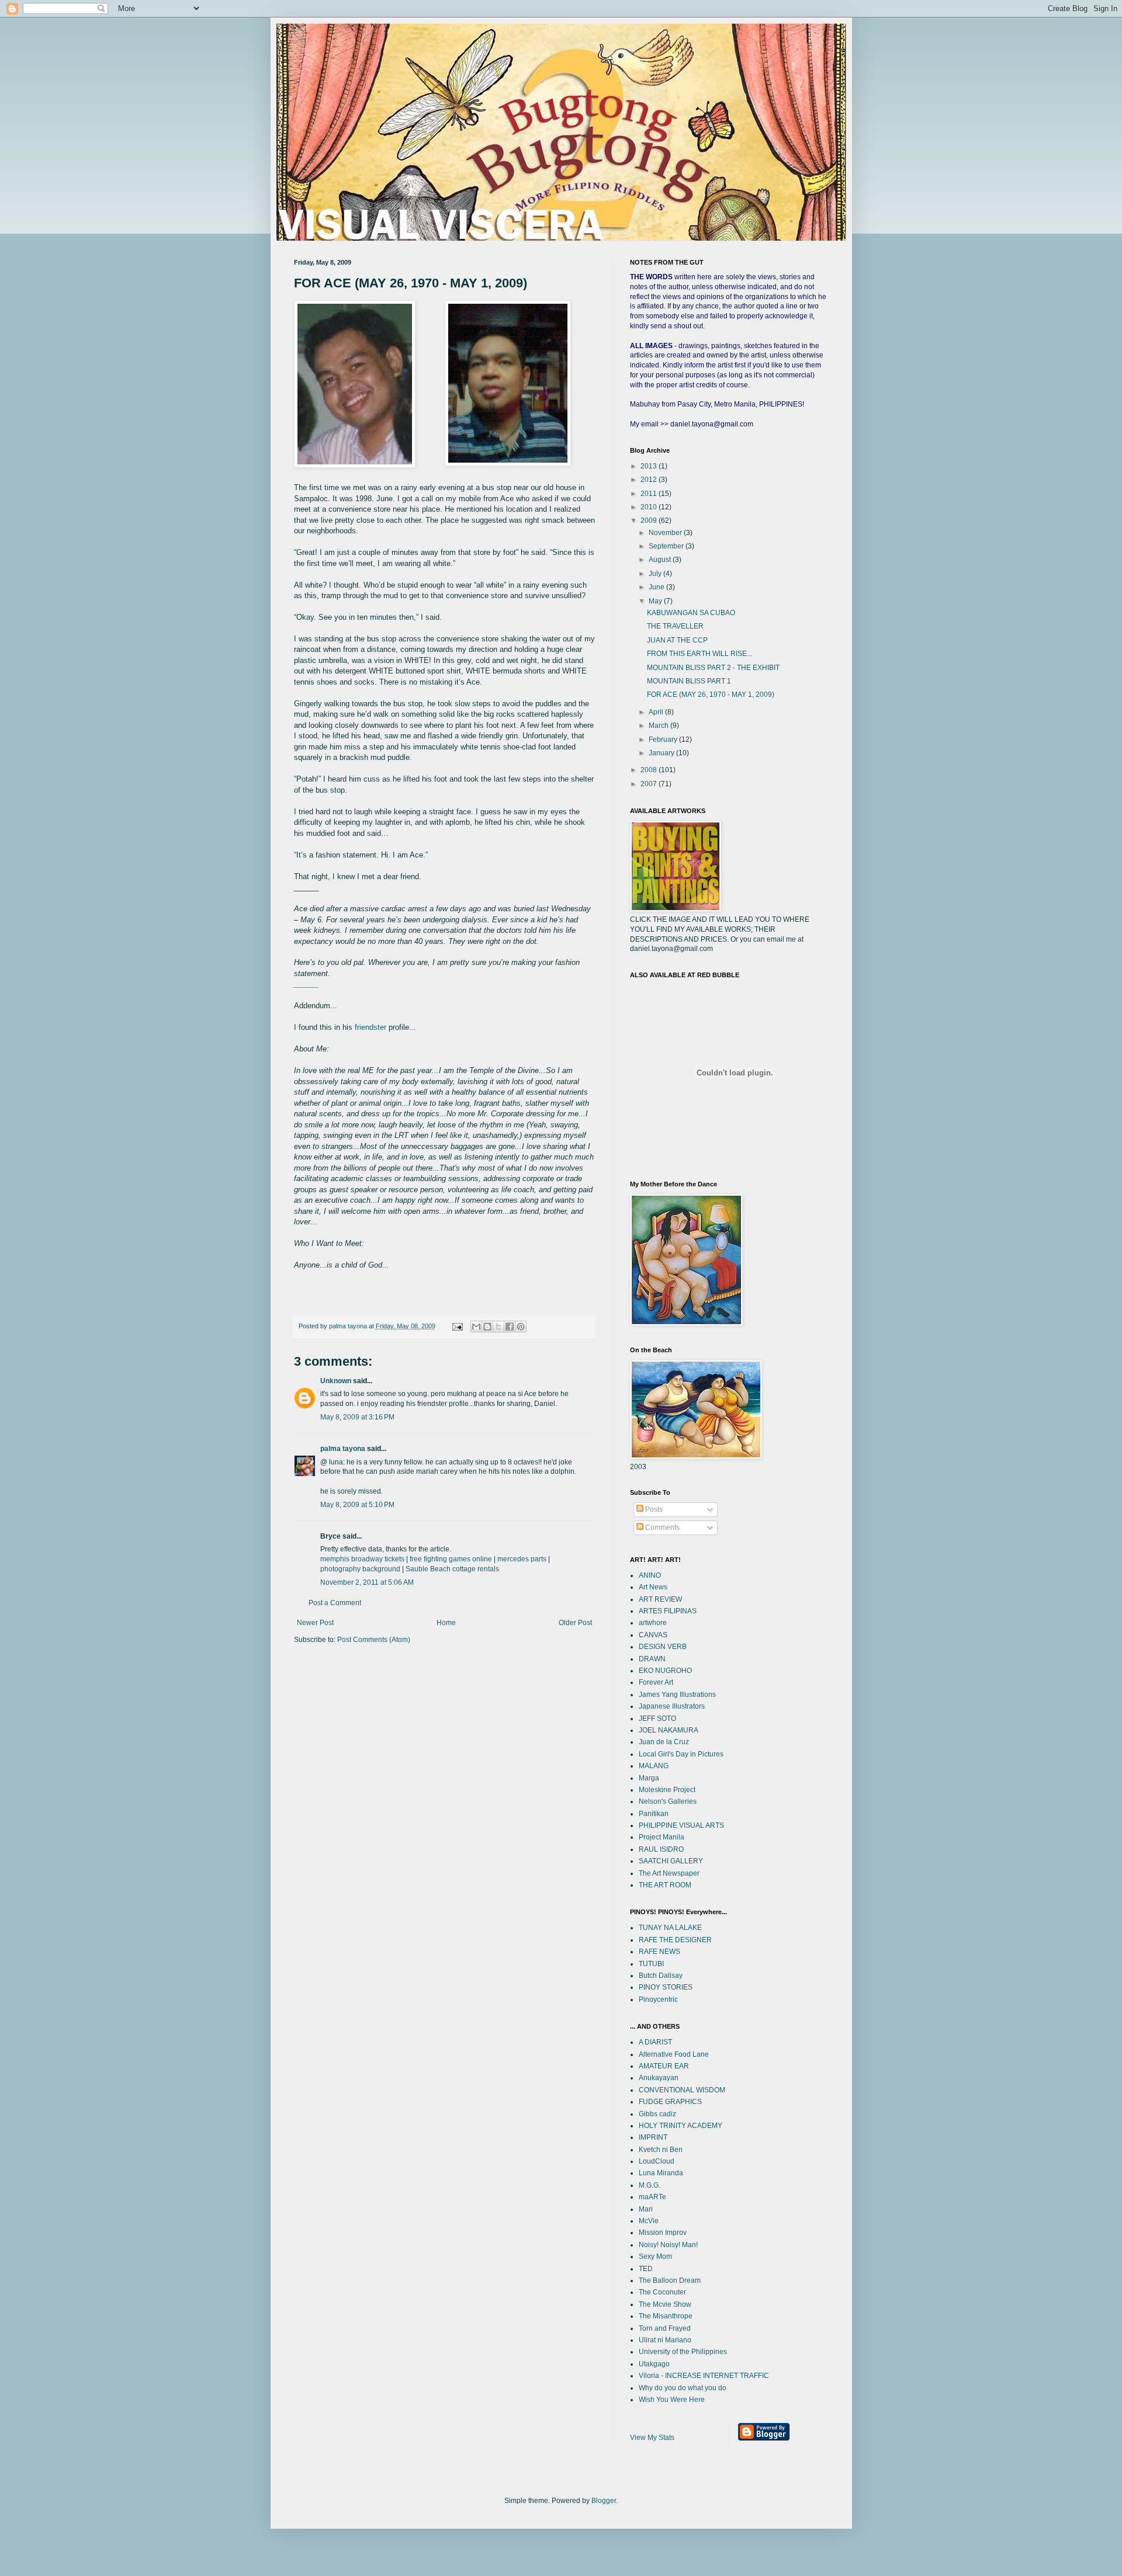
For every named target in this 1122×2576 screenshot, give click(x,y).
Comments (662, 1527)
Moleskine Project (667, 1790)
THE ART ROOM (665, 1885)
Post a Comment (335, 1603)
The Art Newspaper (669, 1873)
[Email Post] (457, 1326)
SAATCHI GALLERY (671, 1861)
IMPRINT (653, 2137)
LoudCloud (657, 2161)
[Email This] (476, 1327)
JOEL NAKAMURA (669, 1730)
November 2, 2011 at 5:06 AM (367, 1582)
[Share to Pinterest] (521, 1327)
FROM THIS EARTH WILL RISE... (699, 654)
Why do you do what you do (683, 2388)
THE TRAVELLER (675, 626)
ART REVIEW (660, 1599)
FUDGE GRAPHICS (670, 2102)
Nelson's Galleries (668, 1801)
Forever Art (656, 1682)
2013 (650, 466)
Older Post (575, 1623)
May (656, 601)
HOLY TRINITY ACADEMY (681, 2126)
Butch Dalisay (661, 1976)
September (667, 546)
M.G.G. (650, 2185)
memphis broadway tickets (362, 1559)
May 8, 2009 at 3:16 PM (357, 1417)
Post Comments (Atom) (374, 1640)
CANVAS (653, 1635)
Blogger (604, 2501)
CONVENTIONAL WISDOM (682, 2090)
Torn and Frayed (665, 2328)
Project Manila (662, 1837)
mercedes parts (522, 1559)
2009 (650, 520)
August (661, 560)
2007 (650, 784)
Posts (653, 1509)
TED (646, 2269)
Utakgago (654, 2364)
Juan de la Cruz (664, 1742)
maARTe (652, 2197)
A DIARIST (655, 2042)
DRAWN (652, 1659)
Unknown (336, 1381)
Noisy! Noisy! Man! (668, 2245)
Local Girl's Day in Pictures (681, 1754)
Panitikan (654, 1814)
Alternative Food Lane (674, 2054)
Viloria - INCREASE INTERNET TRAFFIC (704, 2376)
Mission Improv (663, 2233)
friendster (370, 1027)
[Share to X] (498, 1327)
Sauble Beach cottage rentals (452, 1569)
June (657, 587)
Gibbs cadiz (657, 2114)
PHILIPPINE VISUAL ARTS (681, 1825)
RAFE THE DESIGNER (675, 1940)
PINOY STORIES (666, 1987)
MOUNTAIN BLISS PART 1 (689, 681)
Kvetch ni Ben (661, 2150)
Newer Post (315, 1623)
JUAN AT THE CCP (677, 640)
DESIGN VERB (663, 1647)
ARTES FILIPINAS (668, 1611)
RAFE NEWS (659, 1952)
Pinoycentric (658, 1999)
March (659, 725)
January (662, 753)
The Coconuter (662, 2292)
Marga (649, 1778)
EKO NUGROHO (665, 1671)
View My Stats (652, 2438)
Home (446, 1623)
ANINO (650, 1575)
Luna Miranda (661, 2173)
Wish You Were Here (672, 2400)
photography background (360, 1569)
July (656, 574)
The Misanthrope (666, 2316)
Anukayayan (659, 2078)
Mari (646, 2209)
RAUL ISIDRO (661, 1849)
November (666, 533)
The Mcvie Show (665, 2304)
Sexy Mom (655, 2256)
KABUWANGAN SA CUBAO (691, 613)
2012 (650, 480)
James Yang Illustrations (677, 1695)
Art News (653, 1587)
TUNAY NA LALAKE (670, 1928)
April (657, 712)
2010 (650, 507)
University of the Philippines (683, 2352)
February (664, 740)
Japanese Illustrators (672, 1706)
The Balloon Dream (670, 2280)
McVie (649, 2221)
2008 (650, 770)
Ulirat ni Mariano (665, 2340)
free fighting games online (451, 1559)
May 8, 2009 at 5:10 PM (357, 1505)
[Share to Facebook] (510, 1327)
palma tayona (343, 1449)
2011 (650, 494)
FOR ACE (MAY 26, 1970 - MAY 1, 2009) (711, 695)
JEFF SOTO (657, 1719)
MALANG (654, 1766)
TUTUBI (651, 1964)
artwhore (653, 1623)
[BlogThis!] (487, 1327)
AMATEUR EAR (664, 2066)
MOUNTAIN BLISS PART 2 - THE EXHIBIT (713, 668)
